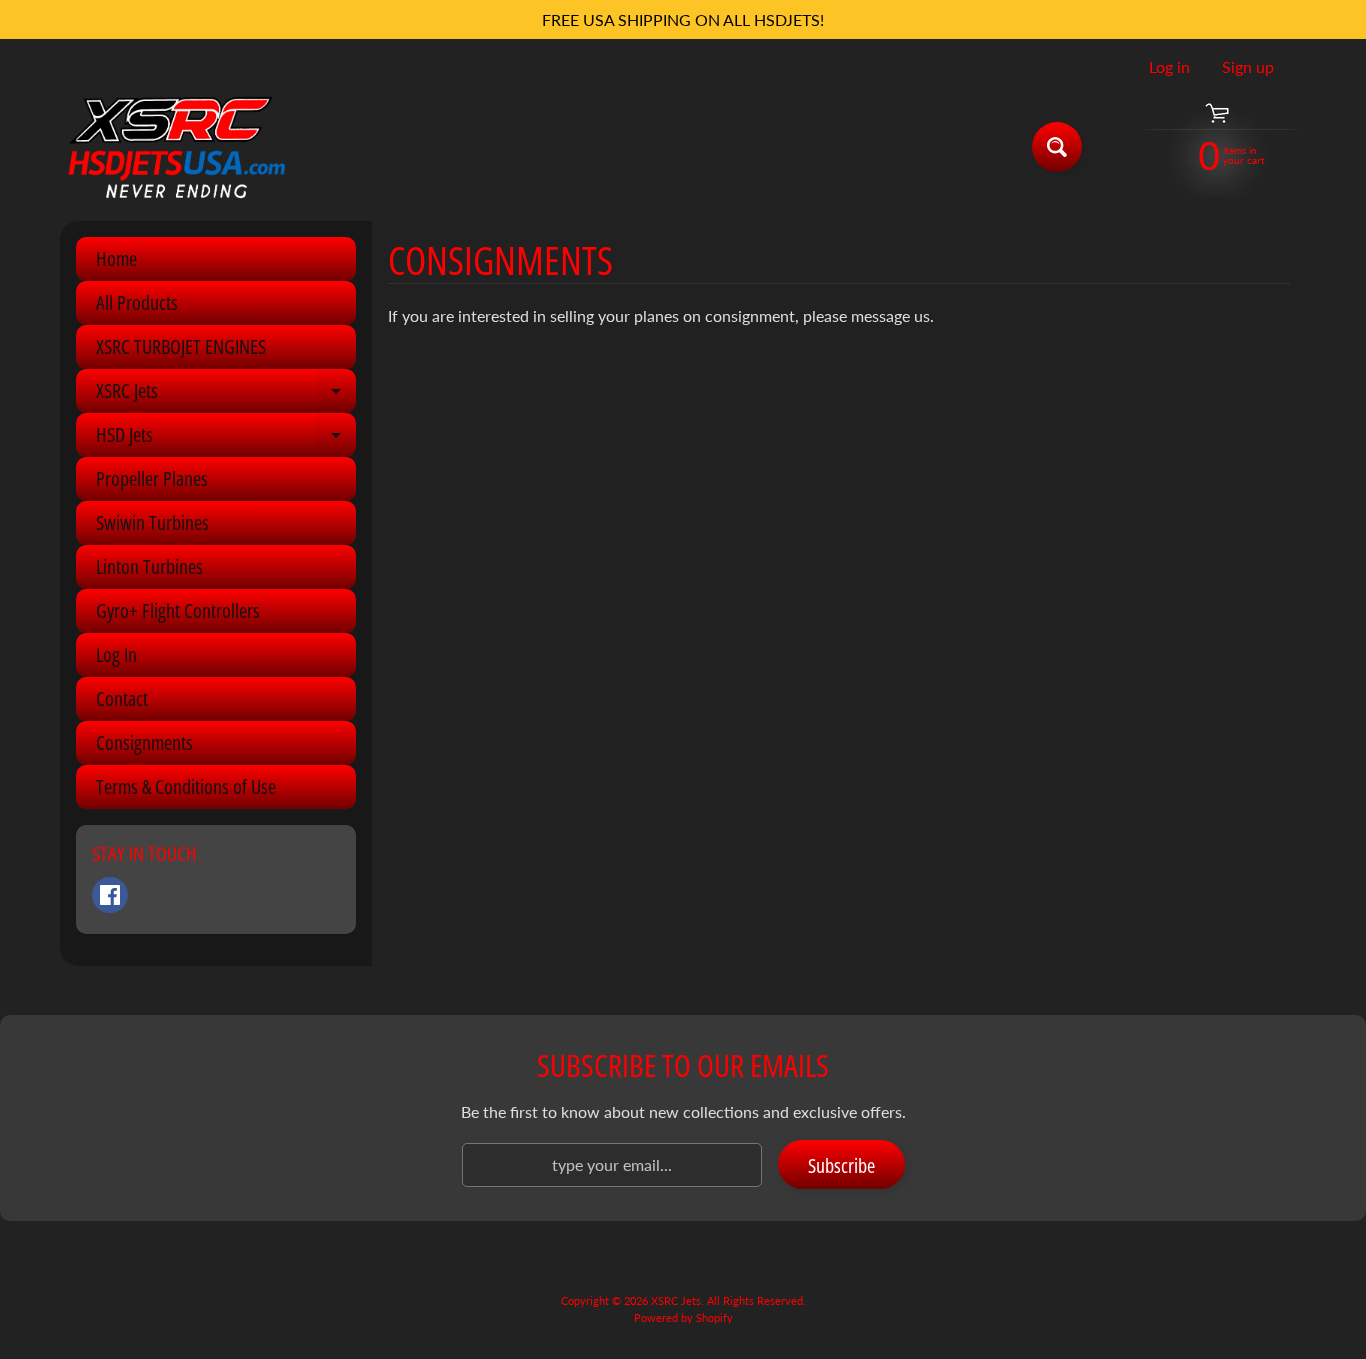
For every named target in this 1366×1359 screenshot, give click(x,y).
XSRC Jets (226, 395)
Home (116, 258)
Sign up (1248, 67)
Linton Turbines (149, 566)
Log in (1169, 67)
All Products (137, 302)
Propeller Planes (152, 478)
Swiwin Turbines (152, 522)
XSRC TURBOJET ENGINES (181, 346)
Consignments (144, 742)
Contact (122, 698)
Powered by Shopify (683, 1317)
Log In (116, 654)
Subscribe (841, 1165)
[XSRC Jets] (176, 146)
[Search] (1057, 147)
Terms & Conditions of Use (186, 786)
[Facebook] (110, 895)
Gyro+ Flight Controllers (178, 610)
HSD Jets (226, 439)
